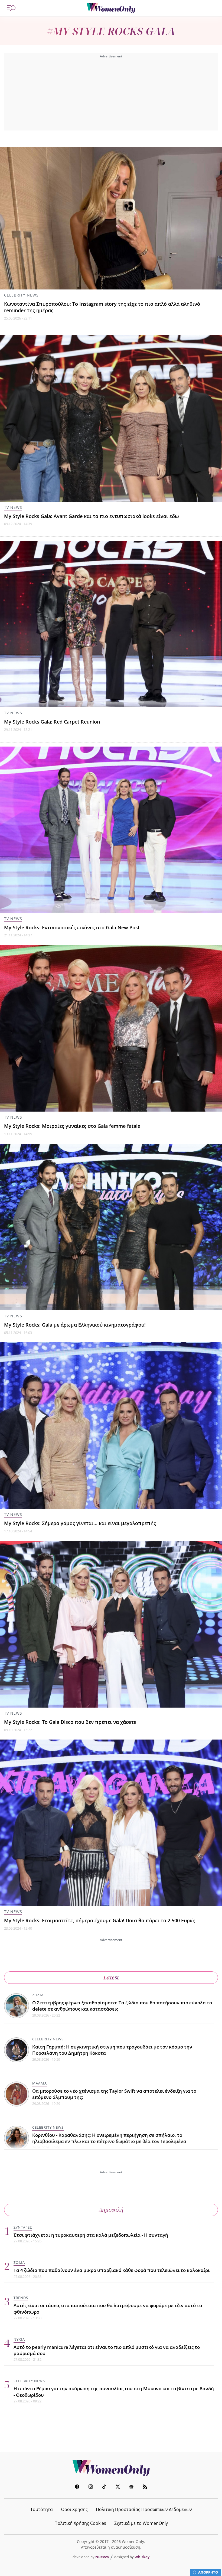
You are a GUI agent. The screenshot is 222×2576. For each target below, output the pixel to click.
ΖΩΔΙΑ (38, 1995)
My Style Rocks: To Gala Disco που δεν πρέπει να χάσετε (70, 1722)
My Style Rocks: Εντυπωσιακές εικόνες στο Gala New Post (72, 927)
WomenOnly (111, 2468)
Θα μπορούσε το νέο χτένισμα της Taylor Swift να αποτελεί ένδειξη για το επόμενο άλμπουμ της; (114, 2094)
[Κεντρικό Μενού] (11, 8)
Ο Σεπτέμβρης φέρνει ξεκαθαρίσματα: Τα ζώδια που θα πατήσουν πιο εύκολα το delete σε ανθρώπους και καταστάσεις (122, 2006)
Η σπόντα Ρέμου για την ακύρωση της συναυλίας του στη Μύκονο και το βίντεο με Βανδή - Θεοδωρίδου (114, 2392)
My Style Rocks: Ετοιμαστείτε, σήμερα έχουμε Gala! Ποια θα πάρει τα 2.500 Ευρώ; (100, 1920)
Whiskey (142, 2557)
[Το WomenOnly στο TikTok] (104, 2487)
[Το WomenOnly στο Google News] (131, 2487)
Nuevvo (102, 2557)
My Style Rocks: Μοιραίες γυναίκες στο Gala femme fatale (72, 1126)
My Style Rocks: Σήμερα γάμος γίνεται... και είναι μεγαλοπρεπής (80, 1523)
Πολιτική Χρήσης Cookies (80, 2523)
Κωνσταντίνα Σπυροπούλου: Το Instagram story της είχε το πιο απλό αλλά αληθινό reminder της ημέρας (102, 307)
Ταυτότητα (42, 2509)
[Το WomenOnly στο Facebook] (77, 2487)
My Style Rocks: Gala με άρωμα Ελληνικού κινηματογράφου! (75, 1325)
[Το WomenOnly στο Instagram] (91, 2487)
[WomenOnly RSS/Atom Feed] (145, 2487)
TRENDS (21, 2298)
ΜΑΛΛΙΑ (40, 2083)
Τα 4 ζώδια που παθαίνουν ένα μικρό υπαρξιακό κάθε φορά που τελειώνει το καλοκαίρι (112, 2270)
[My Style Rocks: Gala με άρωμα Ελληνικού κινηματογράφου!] (111, 1227)
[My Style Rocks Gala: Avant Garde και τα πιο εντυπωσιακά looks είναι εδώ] (111, 419)
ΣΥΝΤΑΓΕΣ (23, 2227)
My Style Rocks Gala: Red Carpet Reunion (52, 722)
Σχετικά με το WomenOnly (141, 2523)
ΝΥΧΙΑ (19, 2339)
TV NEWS (13, 507)
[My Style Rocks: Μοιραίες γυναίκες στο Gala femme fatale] (111, 1028)
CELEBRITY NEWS (21, 295)
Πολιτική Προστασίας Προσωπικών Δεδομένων (144, 2509)
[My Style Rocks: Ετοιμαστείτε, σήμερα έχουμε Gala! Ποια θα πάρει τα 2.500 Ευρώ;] (111, 1823)
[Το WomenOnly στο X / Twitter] (118, 2487)
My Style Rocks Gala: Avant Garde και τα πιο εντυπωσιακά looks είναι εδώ (92, 516)
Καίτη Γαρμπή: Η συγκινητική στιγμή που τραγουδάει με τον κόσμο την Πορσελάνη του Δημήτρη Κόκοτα (112, 2050)
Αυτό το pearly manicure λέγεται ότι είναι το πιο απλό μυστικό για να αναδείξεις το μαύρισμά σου (107, 2350)
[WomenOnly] (111, 8)
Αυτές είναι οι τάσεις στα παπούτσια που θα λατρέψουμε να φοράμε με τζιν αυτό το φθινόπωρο (108, 2308)
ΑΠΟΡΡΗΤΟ (208, 2572)
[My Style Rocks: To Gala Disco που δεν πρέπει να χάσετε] (111, 1624)
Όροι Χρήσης (74, 2509)
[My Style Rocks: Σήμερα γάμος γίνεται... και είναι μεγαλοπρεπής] (111, 1426)
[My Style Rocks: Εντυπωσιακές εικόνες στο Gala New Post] (111, 830)
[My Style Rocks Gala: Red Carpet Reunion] (111, 624)
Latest (111, 1977)
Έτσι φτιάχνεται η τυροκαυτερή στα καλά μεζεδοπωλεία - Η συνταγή (91, 2235)
